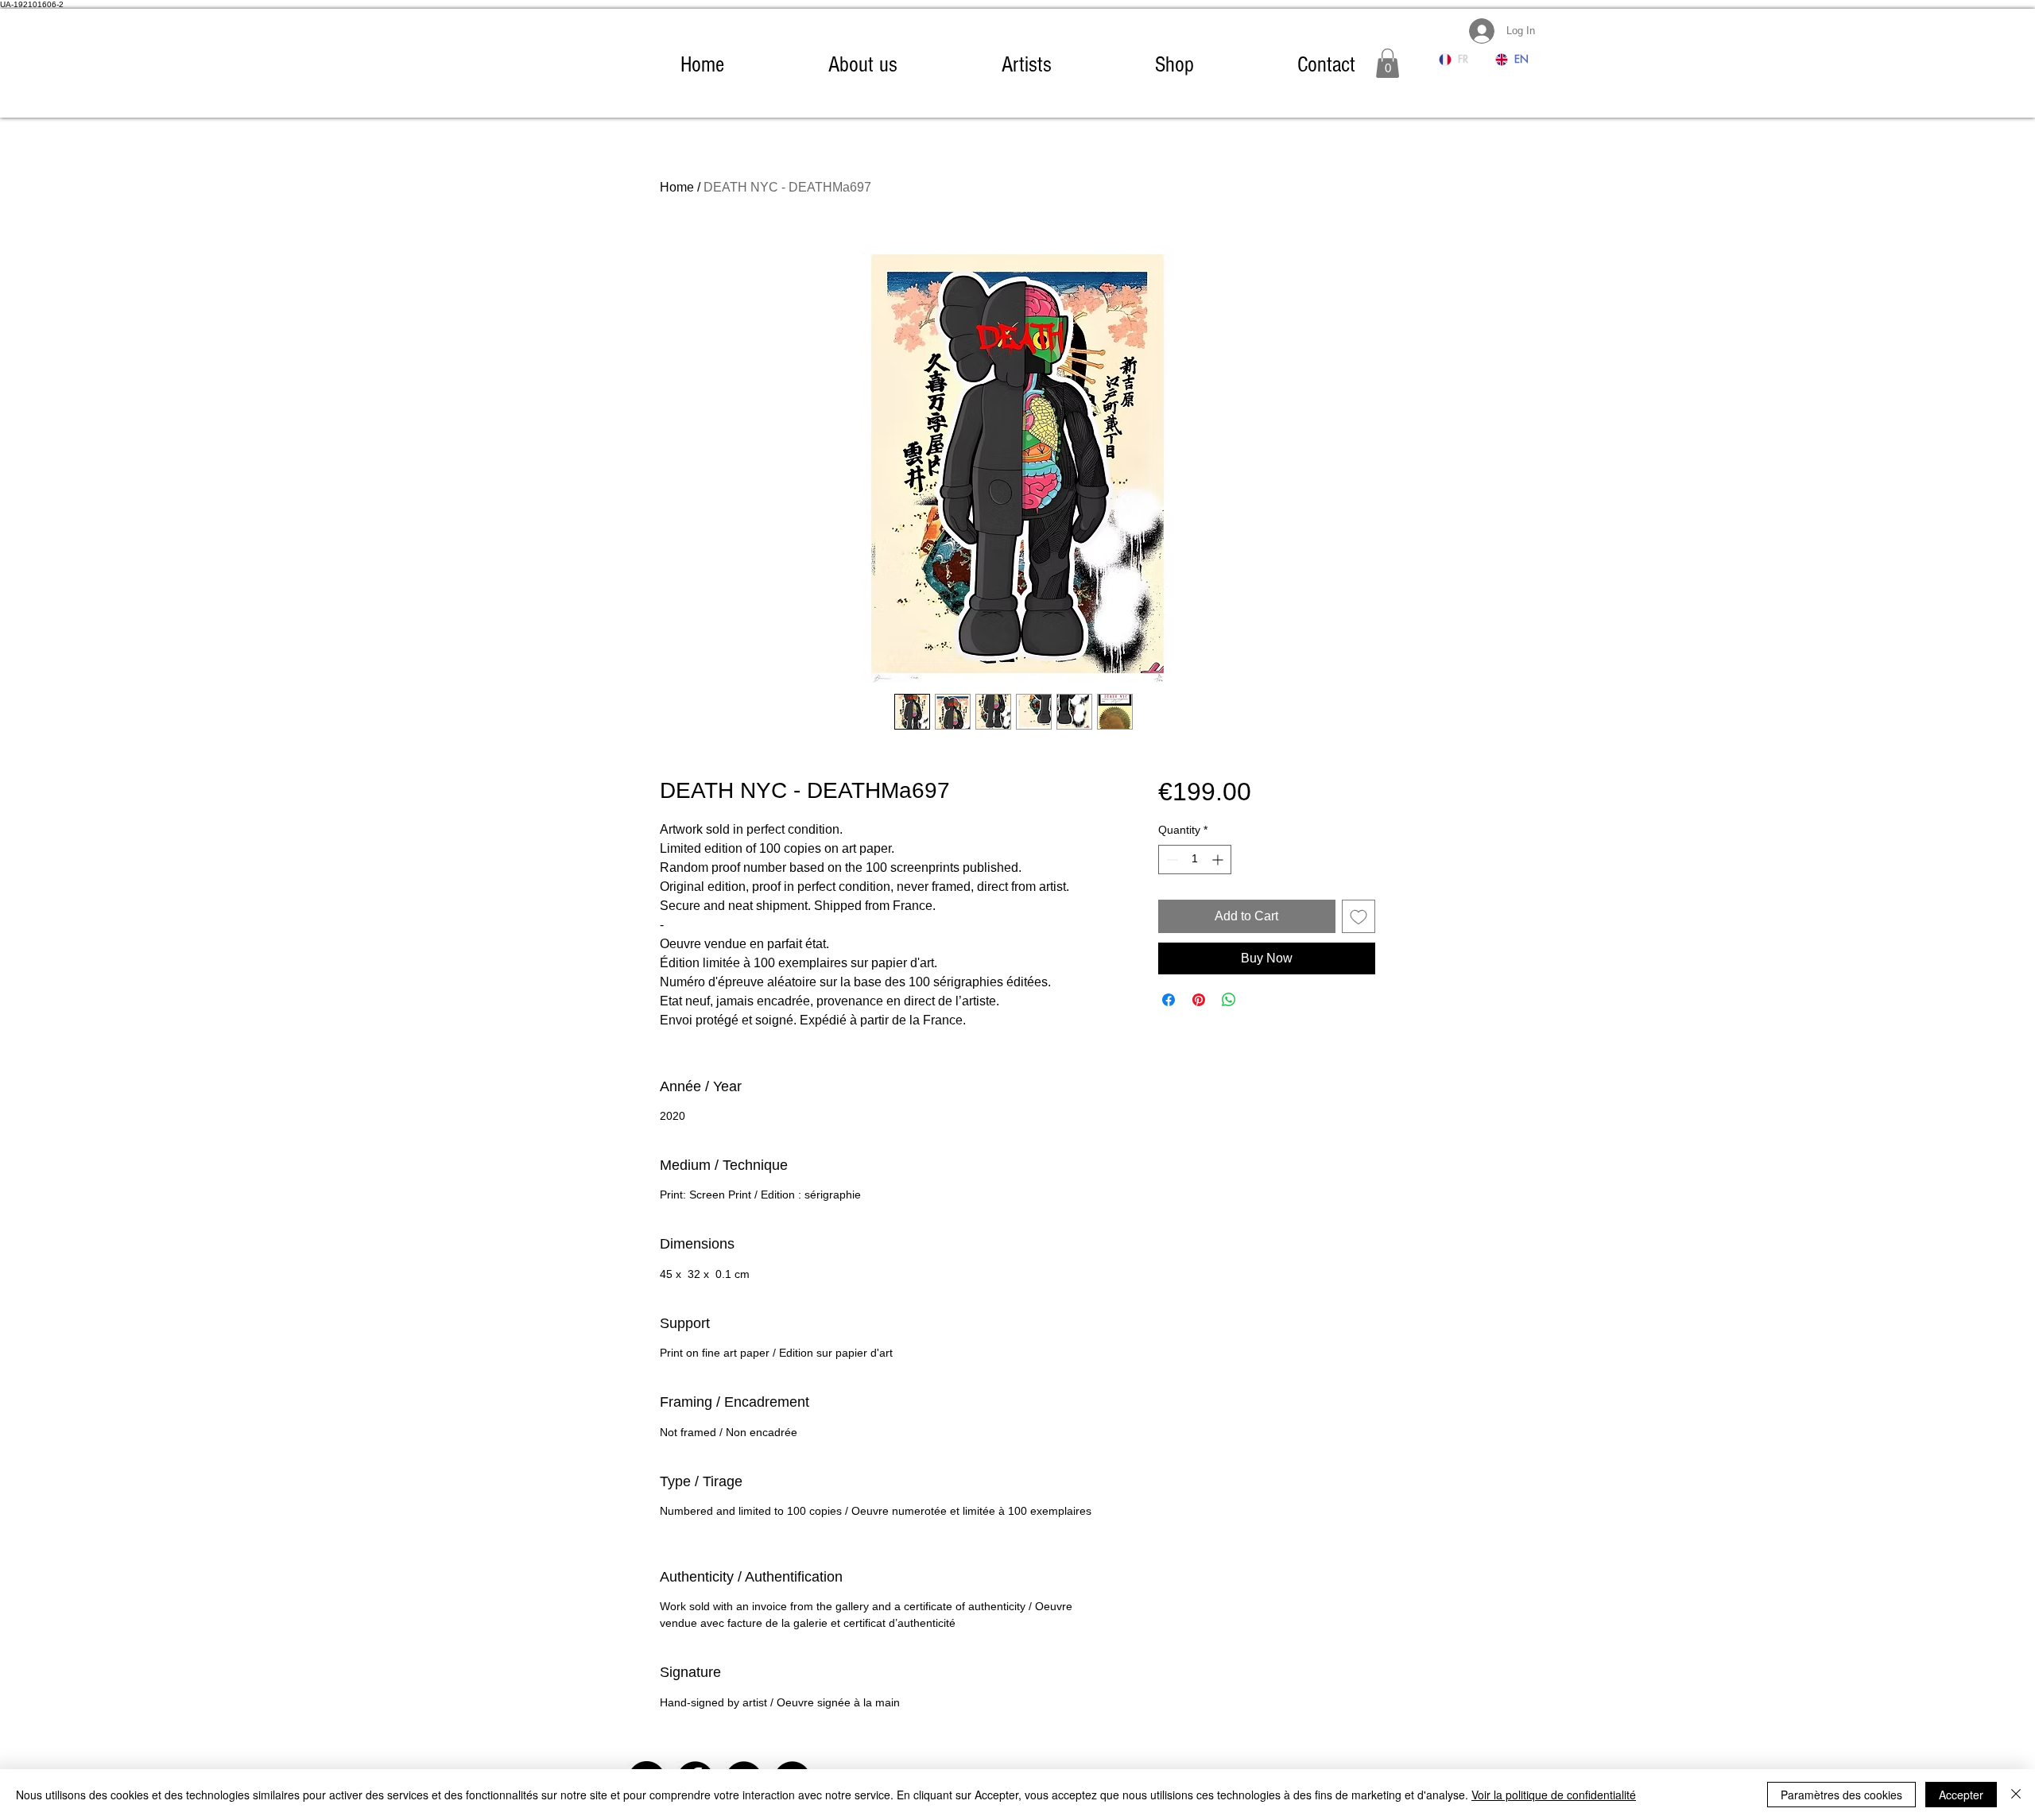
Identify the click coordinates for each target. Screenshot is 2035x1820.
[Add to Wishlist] (1359, 916)
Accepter (1961, 1795)
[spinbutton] (1195, 860)
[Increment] (1219, 860)
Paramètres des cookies (1841, 1795)
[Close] (2016, 1795)
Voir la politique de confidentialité (1554, 1795)
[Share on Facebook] (1169, 1000)
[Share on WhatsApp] (1229, 1000)
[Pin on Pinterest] (1199, 1000)
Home (677, 187)
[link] (1388, 63)
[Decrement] (1171, 860)
